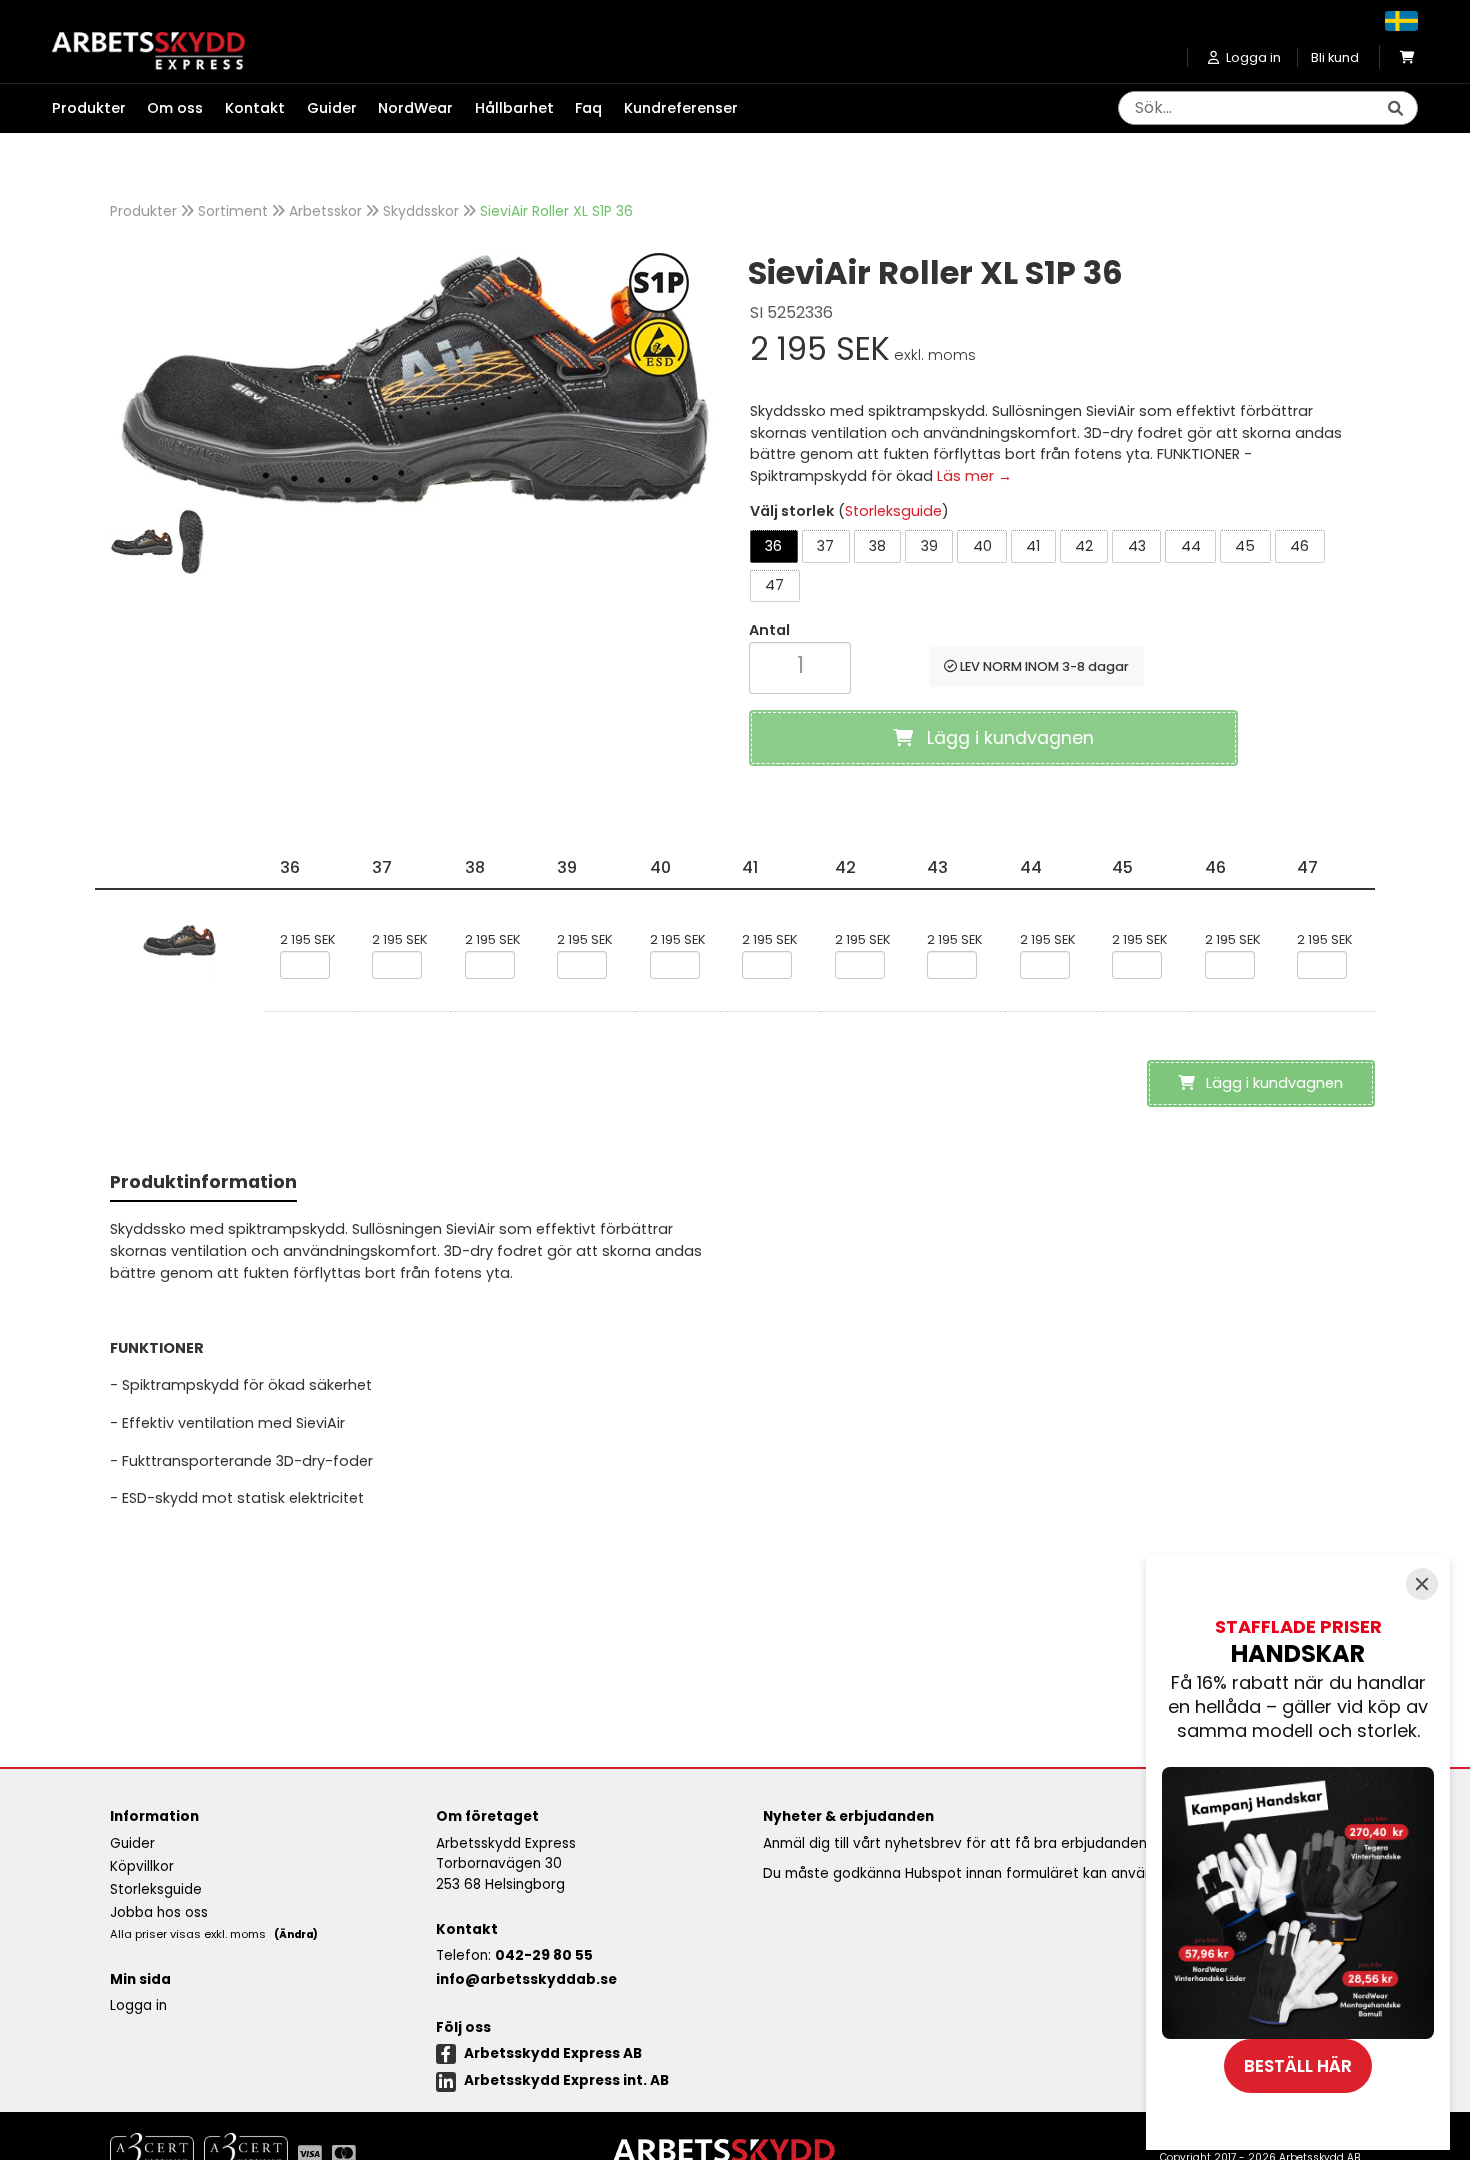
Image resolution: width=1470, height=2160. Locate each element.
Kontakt (255, 108)
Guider (332, 108)
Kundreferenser (681, 108)
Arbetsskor (325, 211)
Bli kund (1335, 57)
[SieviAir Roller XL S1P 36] (415, 381)
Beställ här (1298, 2066)
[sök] (1395, 109)
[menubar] (406, 109)
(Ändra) (296, 1934)
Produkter (143, 211)
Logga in (138, 2005)
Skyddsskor (421, 211)
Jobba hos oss (159, 1912)
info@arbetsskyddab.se (526, 1979)
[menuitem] (100, 109)
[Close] (1422, 1584)
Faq (588, 108)
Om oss (175, 108)
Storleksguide (893, 511)
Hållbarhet (514, 108)
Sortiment (233, 211)
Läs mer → (974, 476)
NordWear (415, 108)
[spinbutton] (800, 665)
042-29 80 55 (544, 1955)
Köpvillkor (142, 1866)
